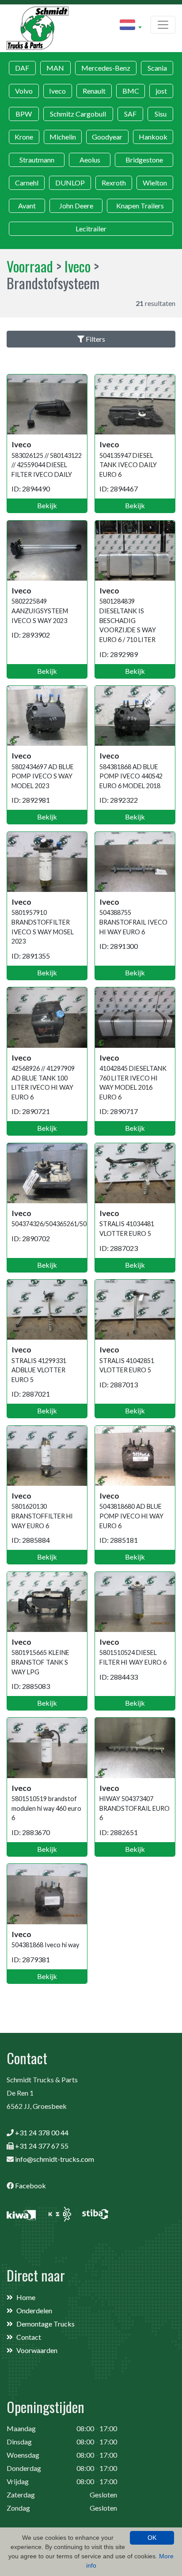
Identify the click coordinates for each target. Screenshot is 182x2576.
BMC (131, 91)
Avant (27, 206)
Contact (29, 2337)
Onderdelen (34, 2310)
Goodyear (107, 137)
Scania (157, 68)
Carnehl (27, 183)
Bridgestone (144, 160)
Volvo (24, 91)
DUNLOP (70, 183)
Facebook (30, 2185)
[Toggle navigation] (163, 25)
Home (26, 2297)
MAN (55, 68)
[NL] (131, 26)
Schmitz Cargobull (78, 114)
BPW (24, 114)
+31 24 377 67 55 (42, 2146)
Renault (94, 91)
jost (161, 91)
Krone (24, 137)
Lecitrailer (91, 229)
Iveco (57, 91)
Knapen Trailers (140, 206)
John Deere (76, 206)
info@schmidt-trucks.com (55, 2159)
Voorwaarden (37, 2350)
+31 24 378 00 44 (42, 2132)
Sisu (161, 114)
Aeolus (90, 160)
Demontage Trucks (45, 2324)
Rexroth (114, 183)
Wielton (155, 183)
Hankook (153, 137)
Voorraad (30, 266)
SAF (130, 114)
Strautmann (37, 160)
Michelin (63, 137)
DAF (22, 68)
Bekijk (47, 505)
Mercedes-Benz (106, 68)
